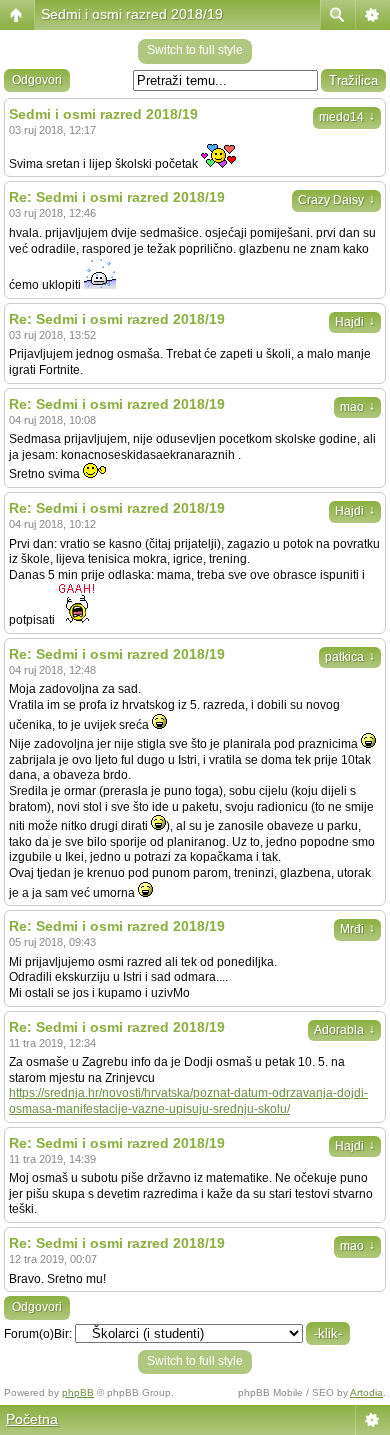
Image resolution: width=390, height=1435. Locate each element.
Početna (32, 1419)
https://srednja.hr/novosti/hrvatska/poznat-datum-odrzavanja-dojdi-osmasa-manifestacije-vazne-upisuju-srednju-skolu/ (188, 1101)
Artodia (366, 1392)
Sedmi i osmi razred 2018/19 (132, 14)
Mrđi (357, 929)
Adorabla (344, 1030)
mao (357, 407)
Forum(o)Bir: (38, 1334)
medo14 (347, 117)
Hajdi (355, 322)
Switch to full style (195, 50)
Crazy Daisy (336, 200)
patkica (350, 657)
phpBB (78, 1392)
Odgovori (37, 80)
